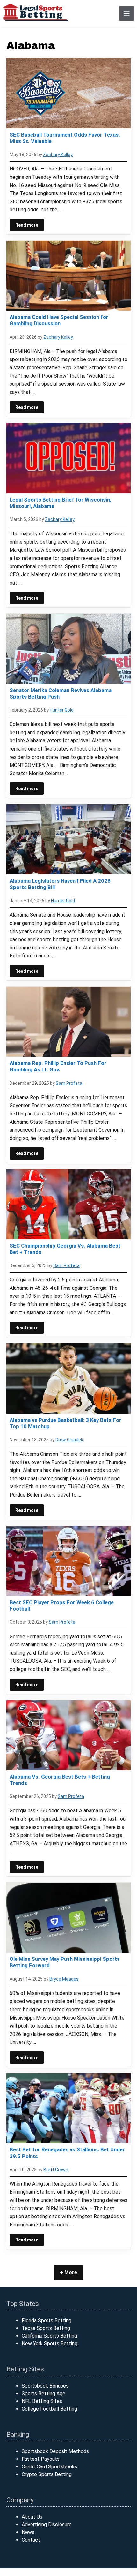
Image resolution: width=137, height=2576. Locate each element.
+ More (68, 2273)
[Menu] (127, 14)
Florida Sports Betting (47, 2320)
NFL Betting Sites (42, 2401)
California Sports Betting (49, 2336)
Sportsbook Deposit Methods (55, 2451)
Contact (31, 2540)
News (28, 2532)
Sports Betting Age (43, 2394)
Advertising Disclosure (47, 2524)
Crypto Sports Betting (47, 2474)
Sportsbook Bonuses (45, 2386)
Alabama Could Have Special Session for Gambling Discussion (59, 320)
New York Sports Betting (50, 2343)
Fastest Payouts (41, 2459)
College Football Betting (49, 2409)
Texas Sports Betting (46, 2328)
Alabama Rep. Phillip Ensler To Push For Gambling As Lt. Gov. (58, 1066)
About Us (32, 2517)
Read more (27, 225)
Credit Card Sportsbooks (49, 2467)
